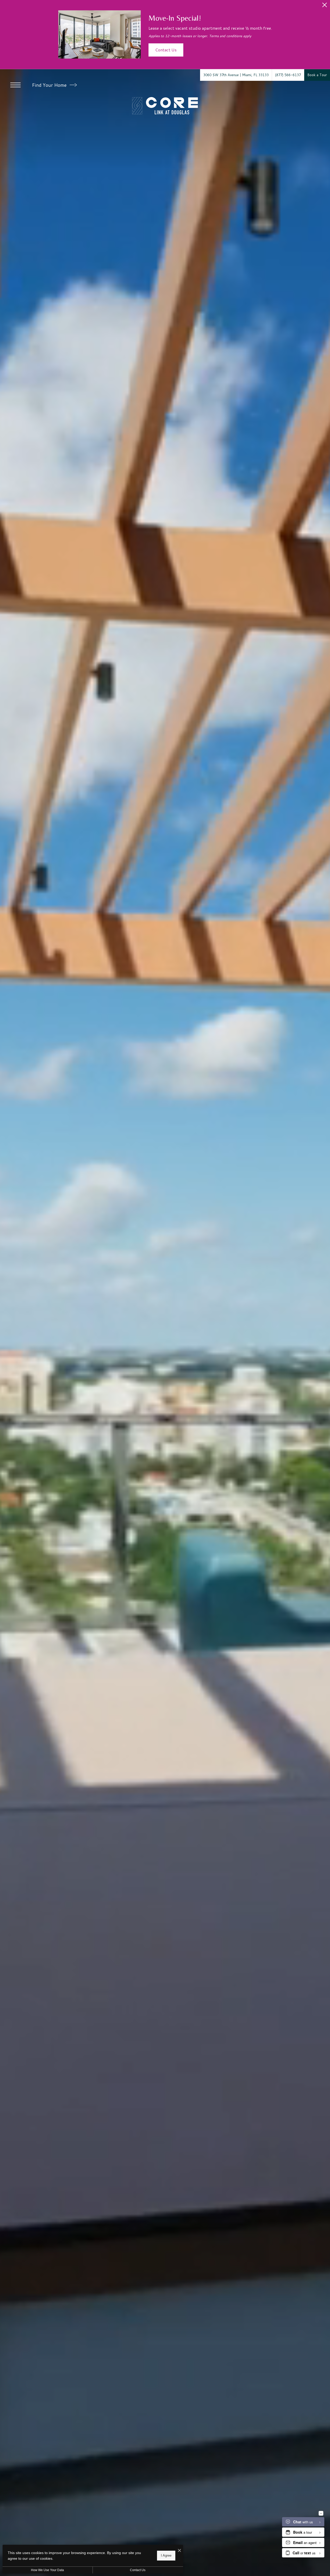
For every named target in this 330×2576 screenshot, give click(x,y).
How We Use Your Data (47, 2570)
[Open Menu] (15, 85)
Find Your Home (50, 85)
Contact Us (138, 2570)
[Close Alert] (325, 6)
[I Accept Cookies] (179, 2551)
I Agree (166, 2555)
